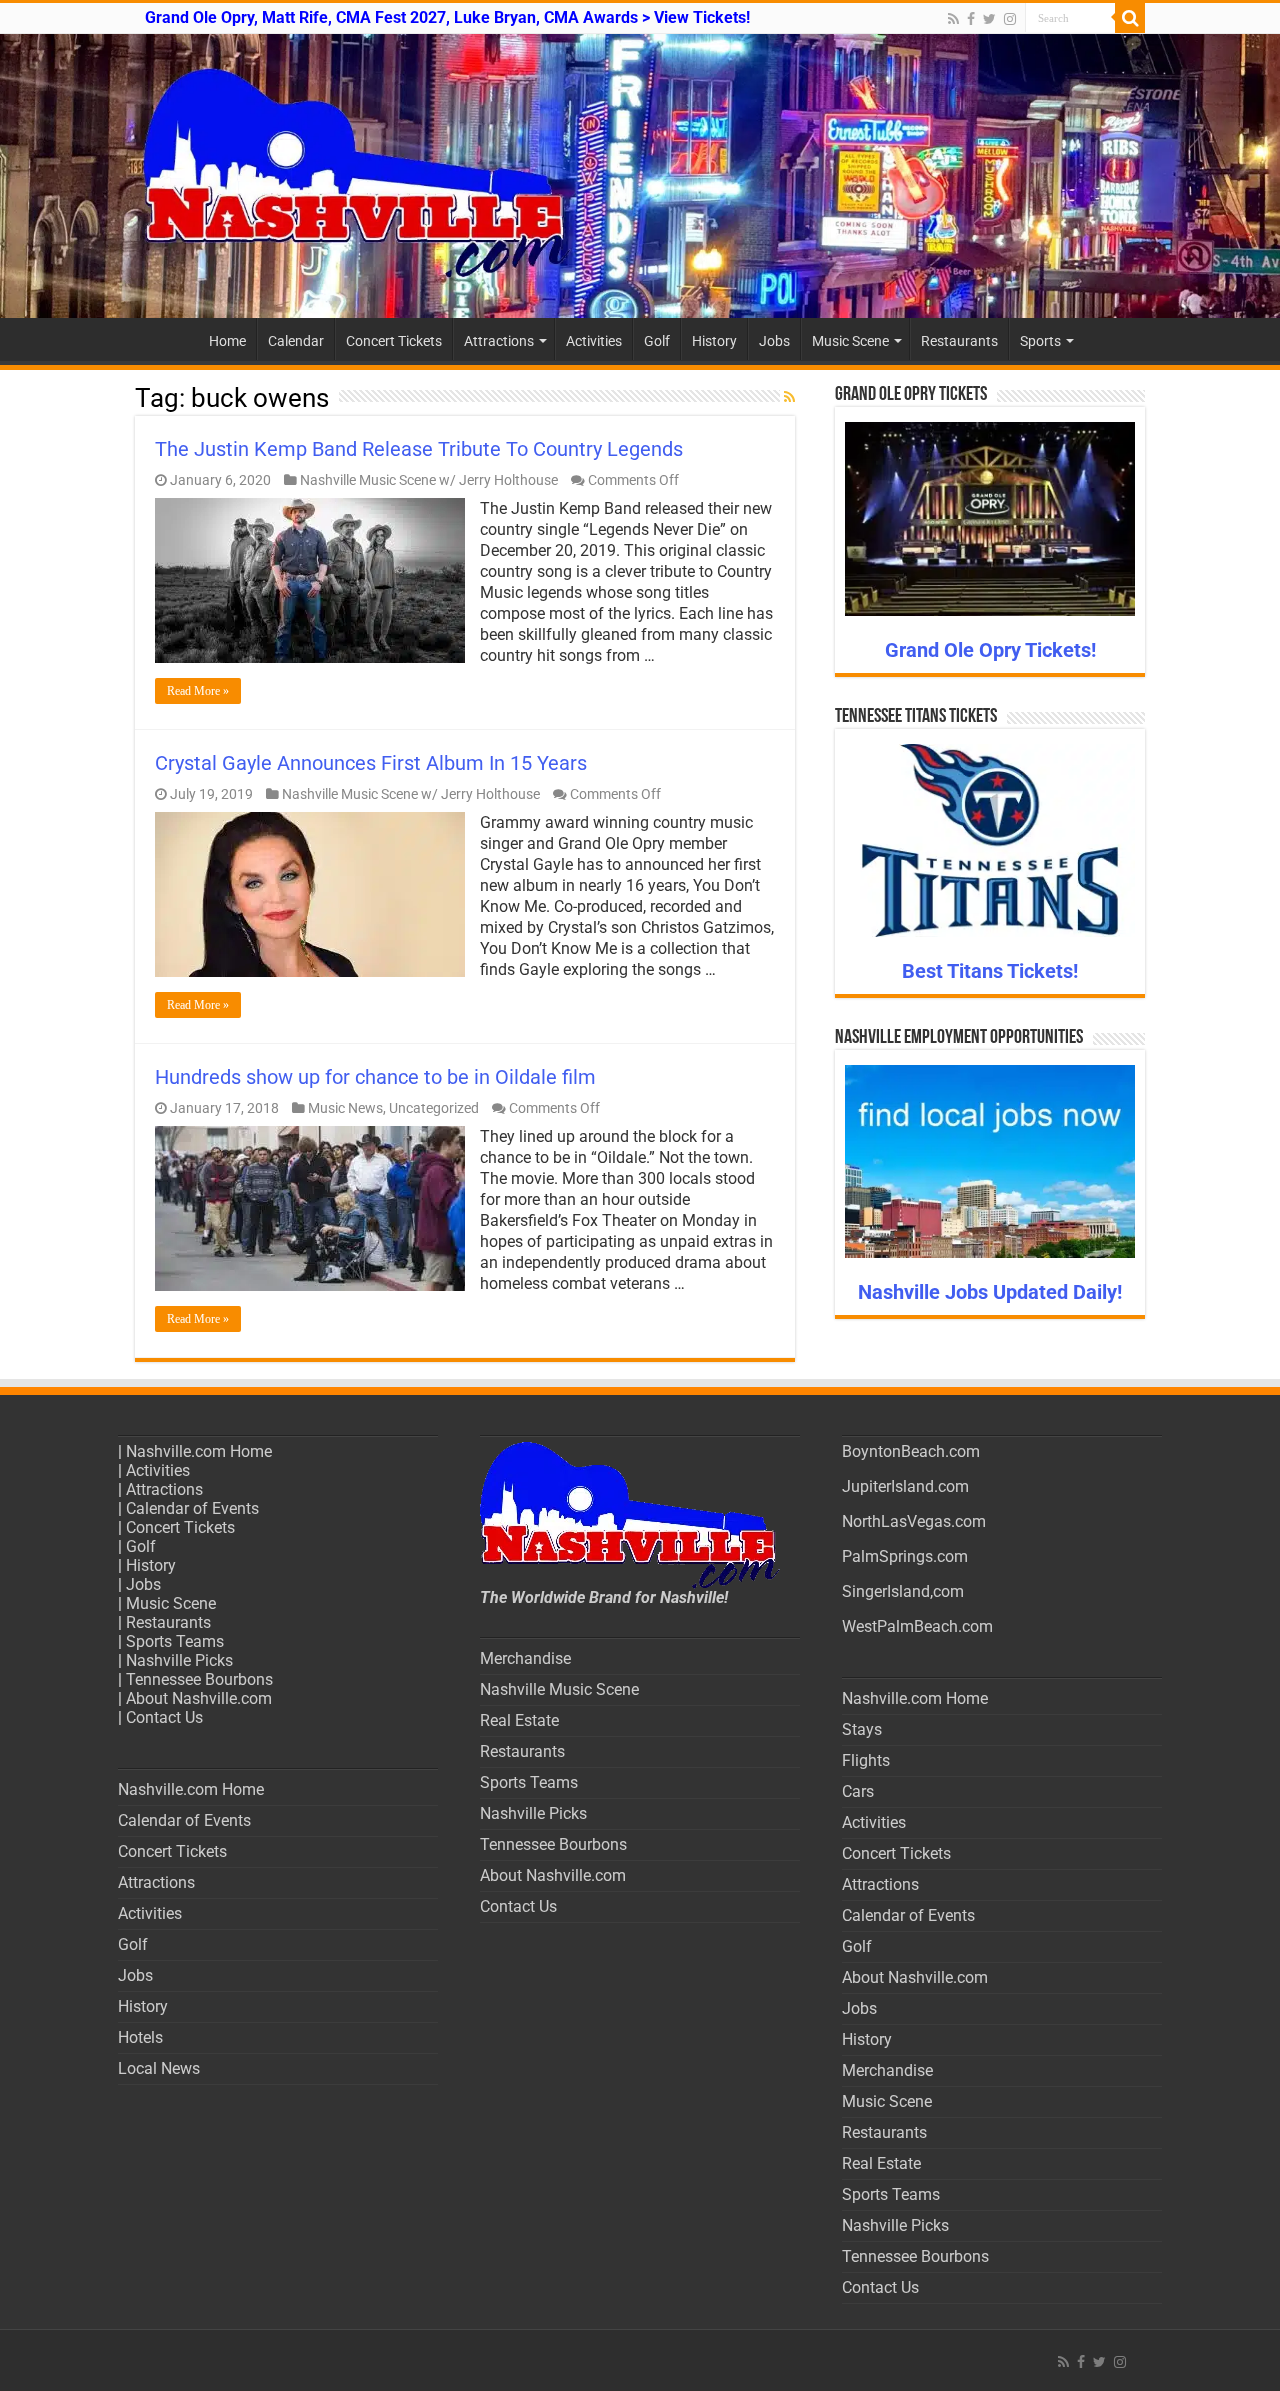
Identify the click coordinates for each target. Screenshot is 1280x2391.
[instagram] (1010, 19)
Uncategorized (434, 1108)
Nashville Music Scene (559, 1689)
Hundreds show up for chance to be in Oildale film (375, 1077)
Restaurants (959, 341)
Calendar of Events (192, 1508)
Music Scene (850, 341)
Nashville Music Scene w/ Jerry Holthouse (429, 480)
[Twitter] (989, 19)
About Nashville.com (199, 1698)
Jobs (774, 341)
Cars (858, 1791)
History (714, 341)
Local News (159, 2068)
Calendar (296, 341)
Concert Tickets (394, 341)
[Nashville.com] (640, 176)
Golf (657, 341)
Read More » (198, 691)
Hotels (140, 2037)
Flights (866, 1760)
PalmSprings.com (905, 1556)
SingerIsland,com (903, 1591)
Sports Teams (175, 1641)
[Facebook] (971, 19)
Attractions (499, 341)
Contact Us (164, 1717)
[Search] (1130, 18)
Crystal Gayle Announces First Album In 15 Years (371, 763)
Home (227, 341)
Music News (345, 1108)
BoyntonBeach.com (911, 1451)
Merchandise (525, 1658)
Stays (862, 1729)
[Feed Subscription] (789, 397)
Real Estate (519, 1720)
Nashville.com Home (199, 1451)
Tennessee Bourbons (199, 1679)
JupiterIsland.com (905, 1486)
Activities (594, 341)
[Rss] (953, 19)
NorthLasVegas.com (914, 1521)
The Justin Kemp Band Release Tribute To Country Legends (419, 449)
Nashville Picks (179, 1660)
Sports (1040, 341)
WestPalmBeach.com (917, 1626)
